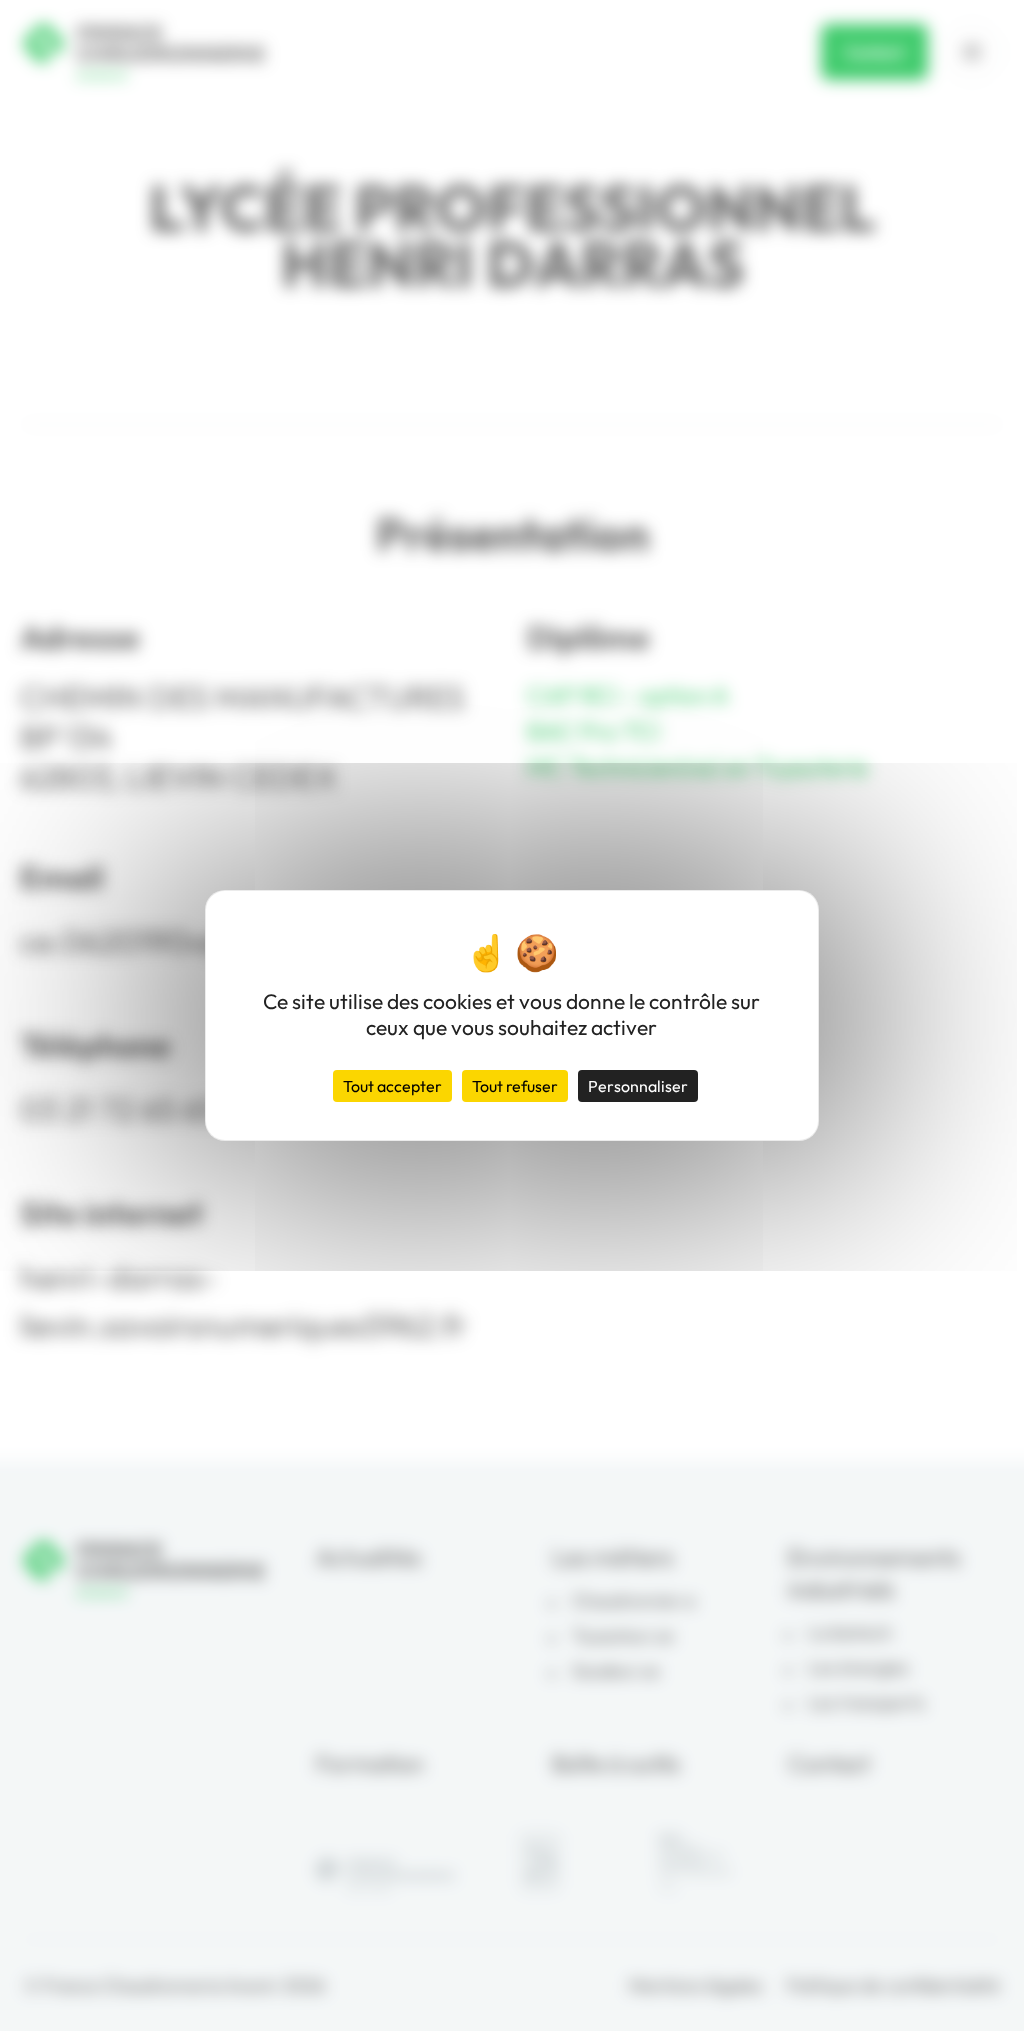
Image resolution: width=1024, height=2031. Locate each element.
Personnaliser (638, 1086)
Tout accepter (392, 1086)
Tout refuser (515, 1086)
